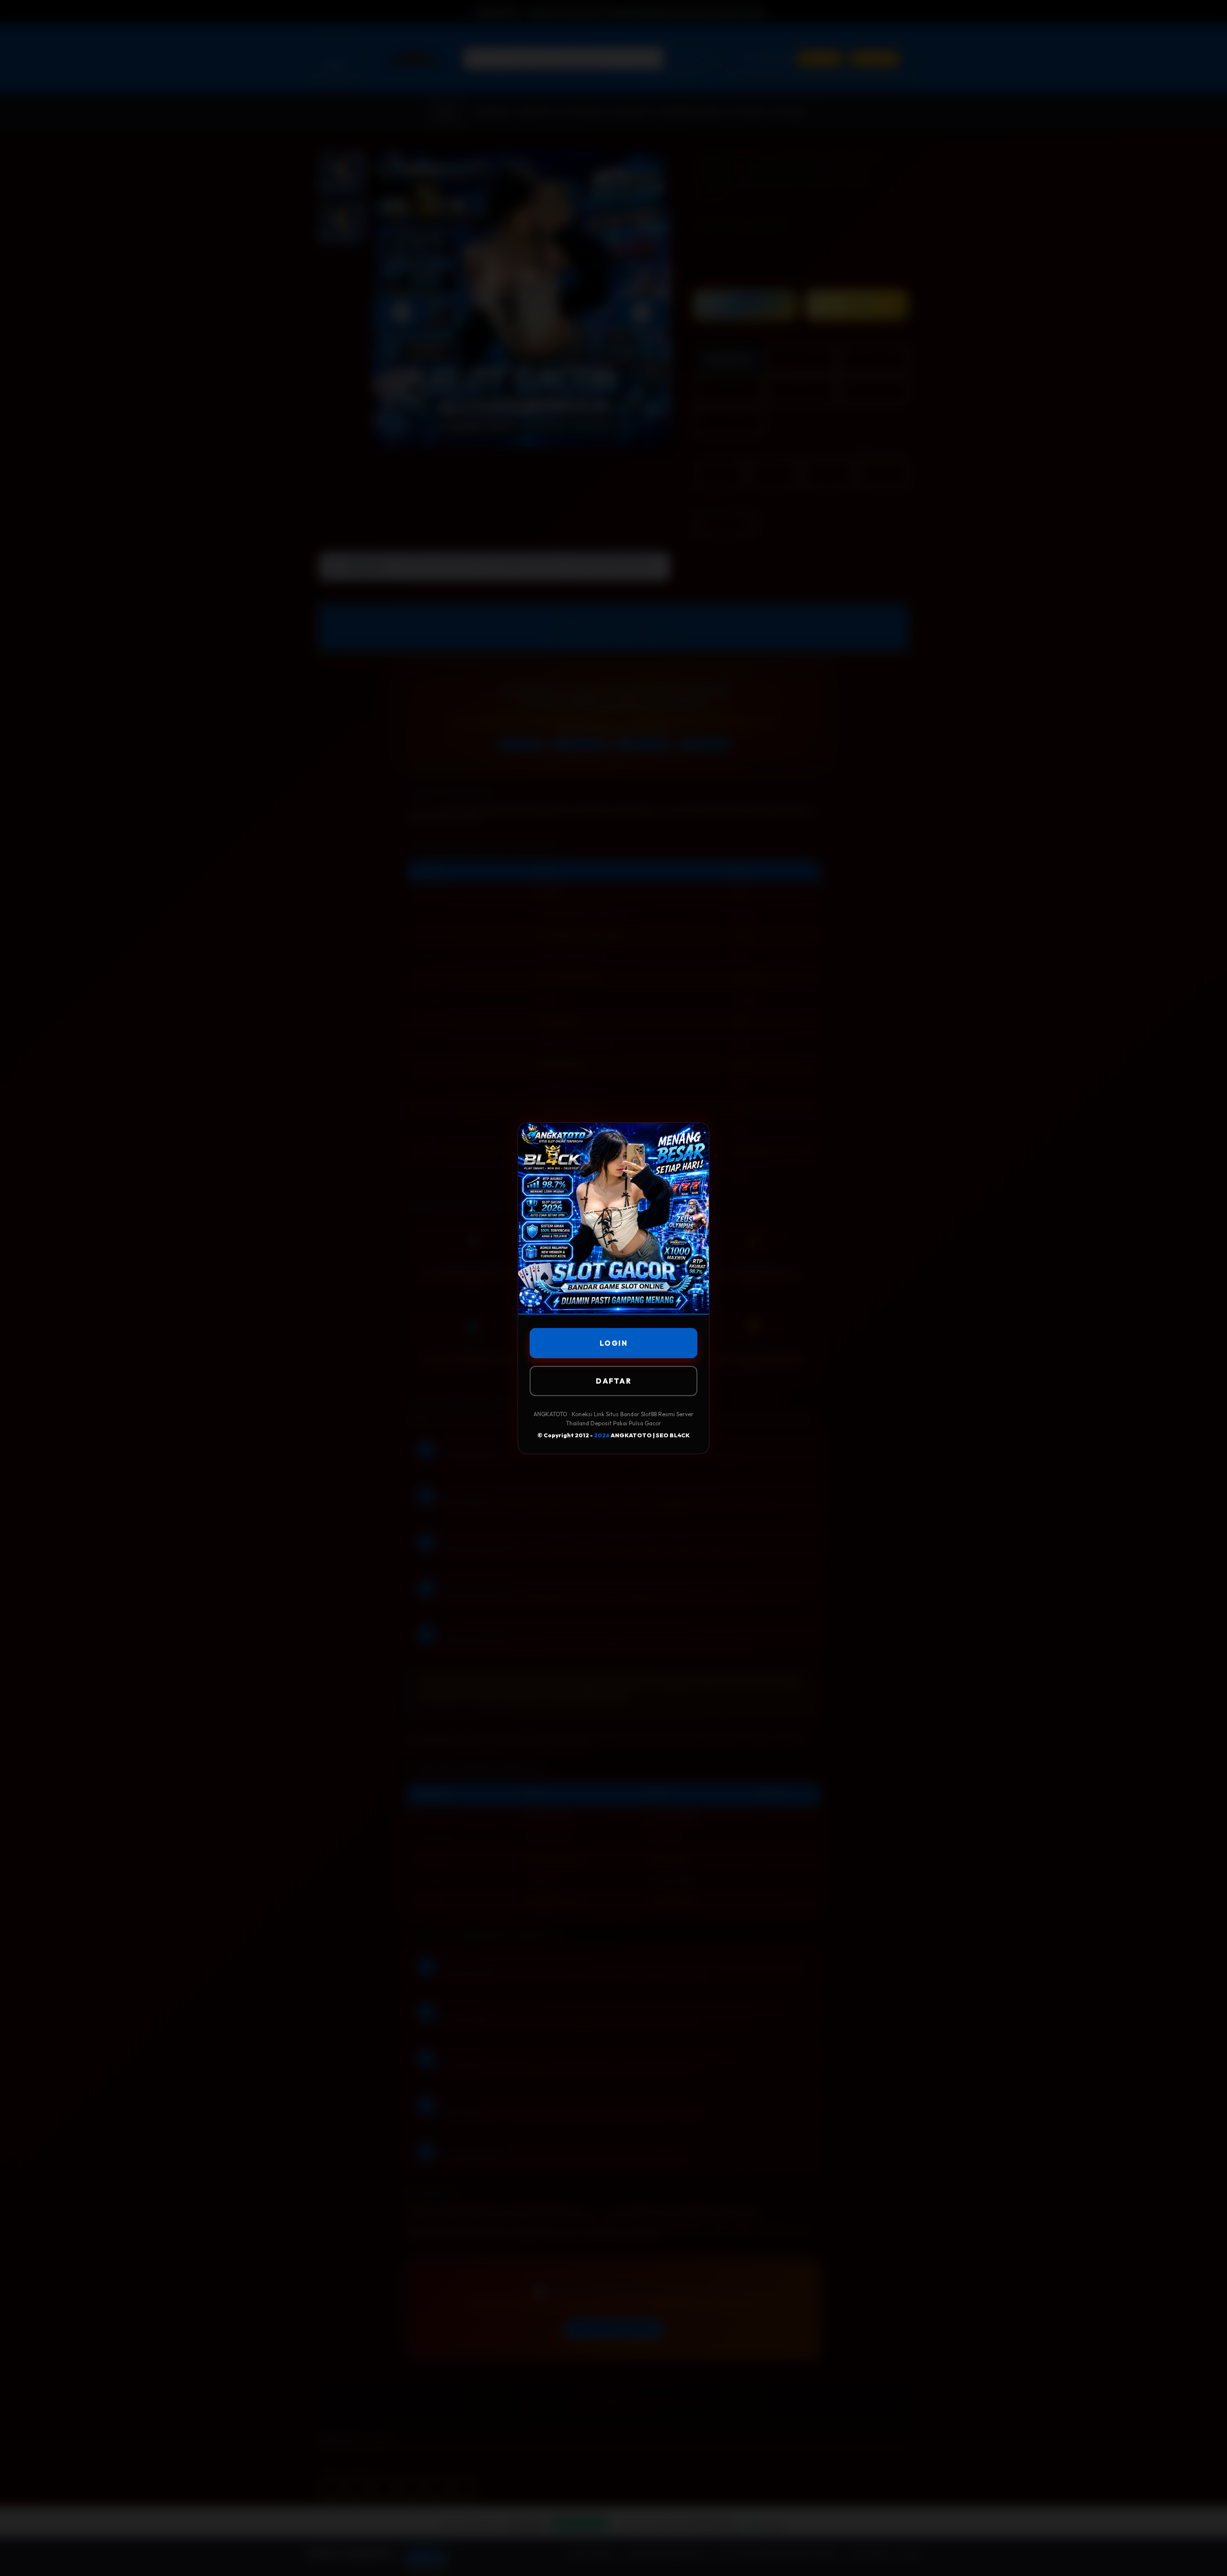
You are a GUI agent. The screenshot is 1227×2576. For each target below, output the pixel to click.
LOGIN (614, 1343)
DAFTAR (613, 1381)
